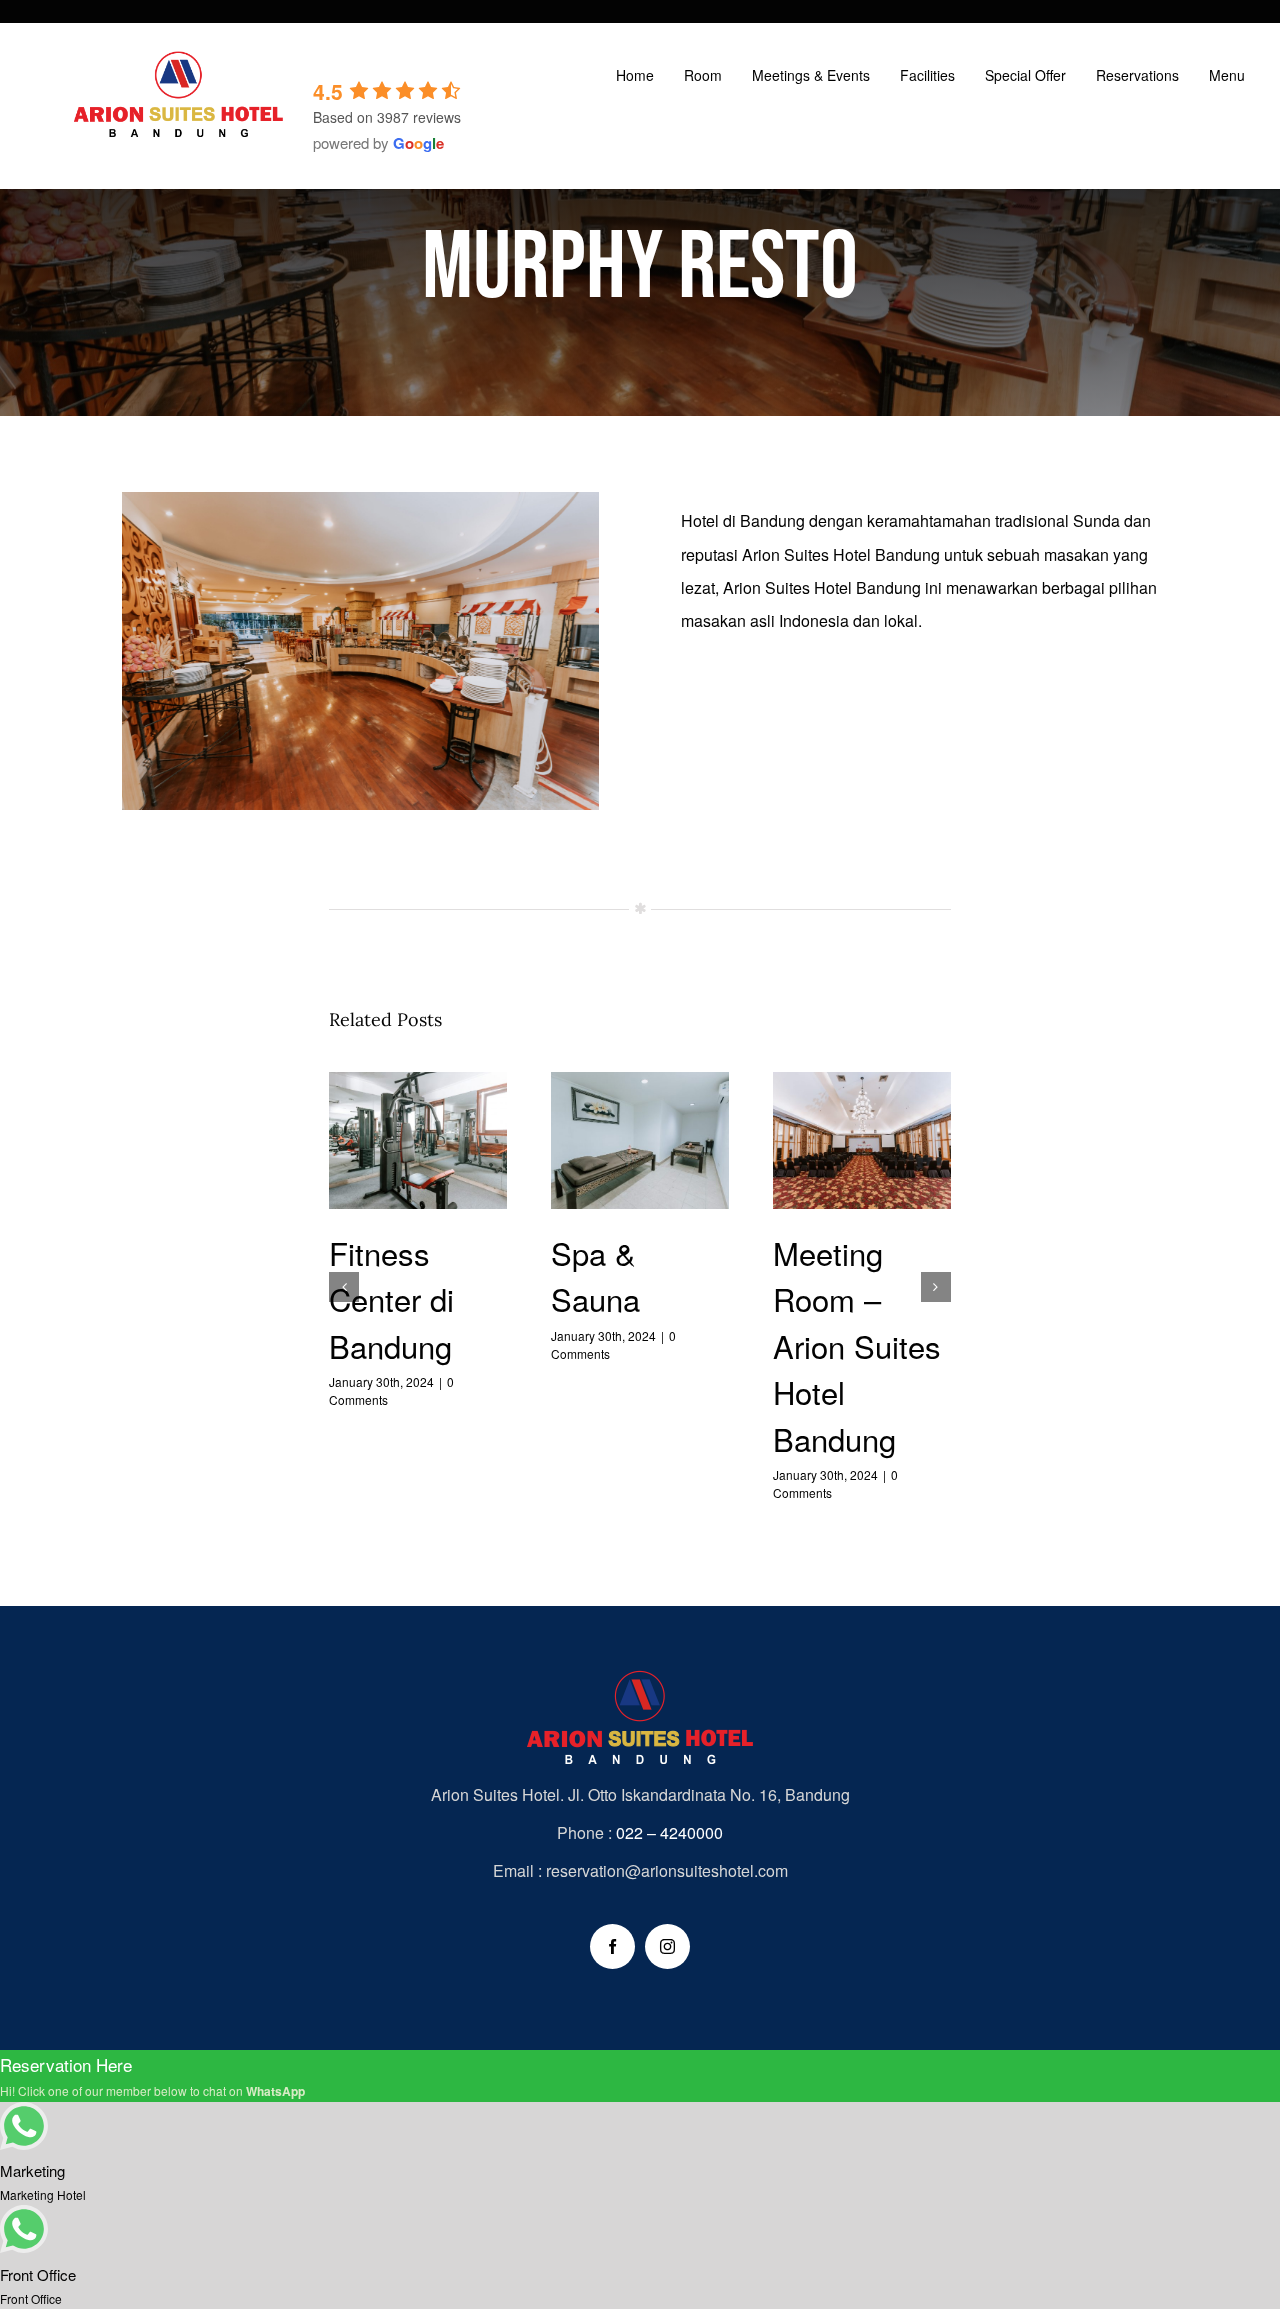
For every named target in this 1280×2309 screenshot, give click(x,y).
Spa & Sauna (640, 1143)
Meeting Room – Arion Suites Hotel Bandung (862, 1143)
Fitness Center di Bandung (418, 1143)
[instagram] (667, 1946)
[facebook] (612, 1946)
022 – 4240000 (669, 1832)
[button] (344, 1287)
